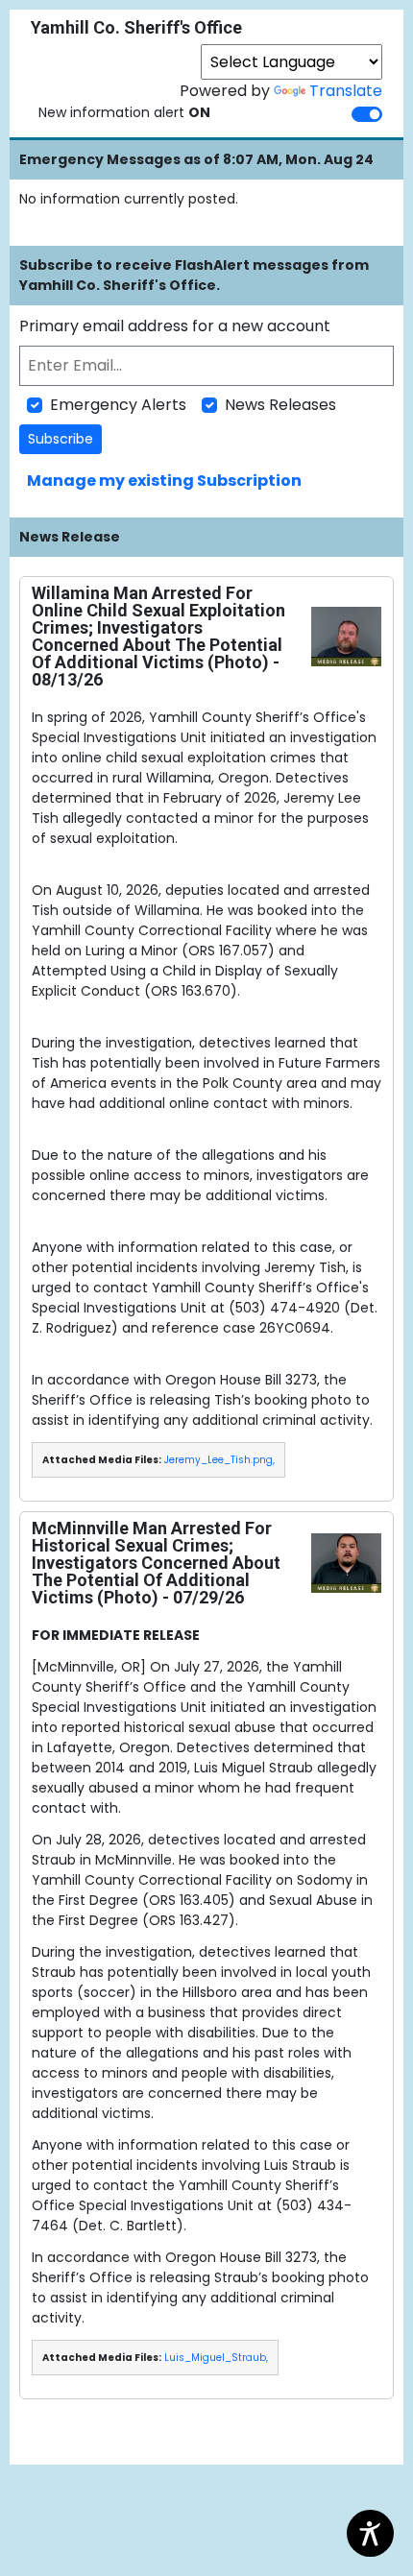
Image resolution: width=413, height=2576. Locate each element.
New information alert (124, 112)
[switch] (367, 114)
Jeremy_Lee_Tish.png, (219, 1460)
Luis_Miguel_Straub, (216, 2358)
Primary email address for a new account (175, 326)
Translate (346, 91)
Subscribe (61, 439)
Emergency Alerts (118, 405)
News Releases (280, 405)
